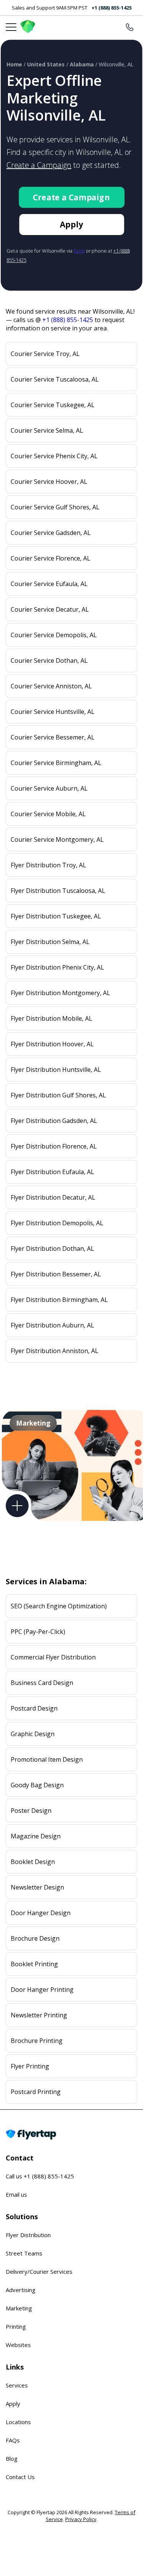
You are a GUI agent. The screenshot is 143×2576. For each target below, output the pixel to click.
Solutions (22, 2217)
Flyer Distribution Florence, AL (54, 1146)
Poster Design (31, 1811)
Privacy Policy (81, 2519)
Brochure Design (35, 1938)
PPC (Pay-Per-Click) (38, 1632)
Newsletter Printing (39, 2015)
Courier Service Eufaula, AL (49, 584)
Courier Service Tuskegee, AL (53, 405)
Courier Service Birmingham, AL (56, 763)
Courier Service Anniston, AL (51, 686)
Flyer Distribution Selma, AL (50, 942)
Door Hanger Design (41, 1913)
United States (46, 64)
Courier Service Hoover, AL (49, 482)
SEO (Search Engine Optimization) (59, 1606)
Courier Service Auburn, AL (49, 788)
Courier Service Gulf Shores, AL (55, 507)
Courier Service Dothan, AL (49, 661)
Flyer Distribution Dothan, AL (52, 1249)
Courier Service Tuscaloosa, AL (55, 379)
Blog (12, 2458)
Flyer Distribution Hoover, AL (52, 1044)
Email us (16, 2194)
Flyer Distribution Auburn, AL (52, 1325)
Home (14, 64)
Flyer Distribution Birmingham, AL (59, 1300)
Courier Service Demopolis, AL (54, 635)
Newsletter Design (37, 1887)
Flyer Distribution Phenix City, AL (57, 967)
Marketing (19, 2308)
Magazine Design (36, 1836)
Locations (18, 2422)
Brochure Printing (37, 2041)
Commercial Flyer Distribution (53, 1657)
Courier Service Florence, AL (51, 558)
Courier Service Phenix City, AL (54, 456)
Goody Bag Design (37, 1785)
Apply (71, 225)
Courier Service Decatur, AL (50, 609)
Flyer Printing (30, 2066)
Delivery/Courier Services (39, 2272)
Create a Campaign (39, 165)
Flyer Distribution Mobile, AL (51, 1018)
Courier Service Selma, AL (47, 430)
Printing (16, 2326)
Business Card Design (42, 1683)
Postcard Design (34, 1708)
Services (17, 2385)
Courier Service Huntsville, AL (53, 712)
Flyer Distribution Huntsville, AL (56, 1070)
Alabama (82, 64)
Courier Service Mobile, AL (48, 814)
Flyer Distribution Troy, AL (48, 865)
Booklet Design (33, 1862)
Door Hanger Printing (42, 1990)
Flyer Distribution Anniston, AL (55, 1351)
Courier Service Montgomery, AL (57, 839)
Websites (18, 2345)
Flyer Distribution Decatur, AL (53, 1197)
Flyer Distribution (28, 2235)
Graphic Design (33, 1734)
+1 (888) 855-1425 (112, 8)
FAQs (13, 2440)
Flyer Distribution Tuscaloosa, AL (58, 891)
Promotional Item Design (47, 1759)
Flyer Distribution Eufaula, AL (52, 1172)
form (79, 251)
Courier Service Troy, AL (45, 354)
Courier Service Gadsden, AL (51, 533)
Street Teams (24, 2253)
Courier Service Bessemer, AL (53, 737)
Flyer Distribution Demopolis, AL (57, 1223)
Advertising (21, 2290)
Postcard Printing (36, 2092)
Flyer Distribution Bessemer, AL (56, 1274)
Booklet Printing (34, 1964)
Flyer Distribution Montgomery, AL (60, 993)
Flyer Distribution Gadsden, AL (54, 1121)
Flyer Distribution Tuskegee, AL (56, 916)
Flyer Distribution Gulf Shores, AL (58, 1095)
